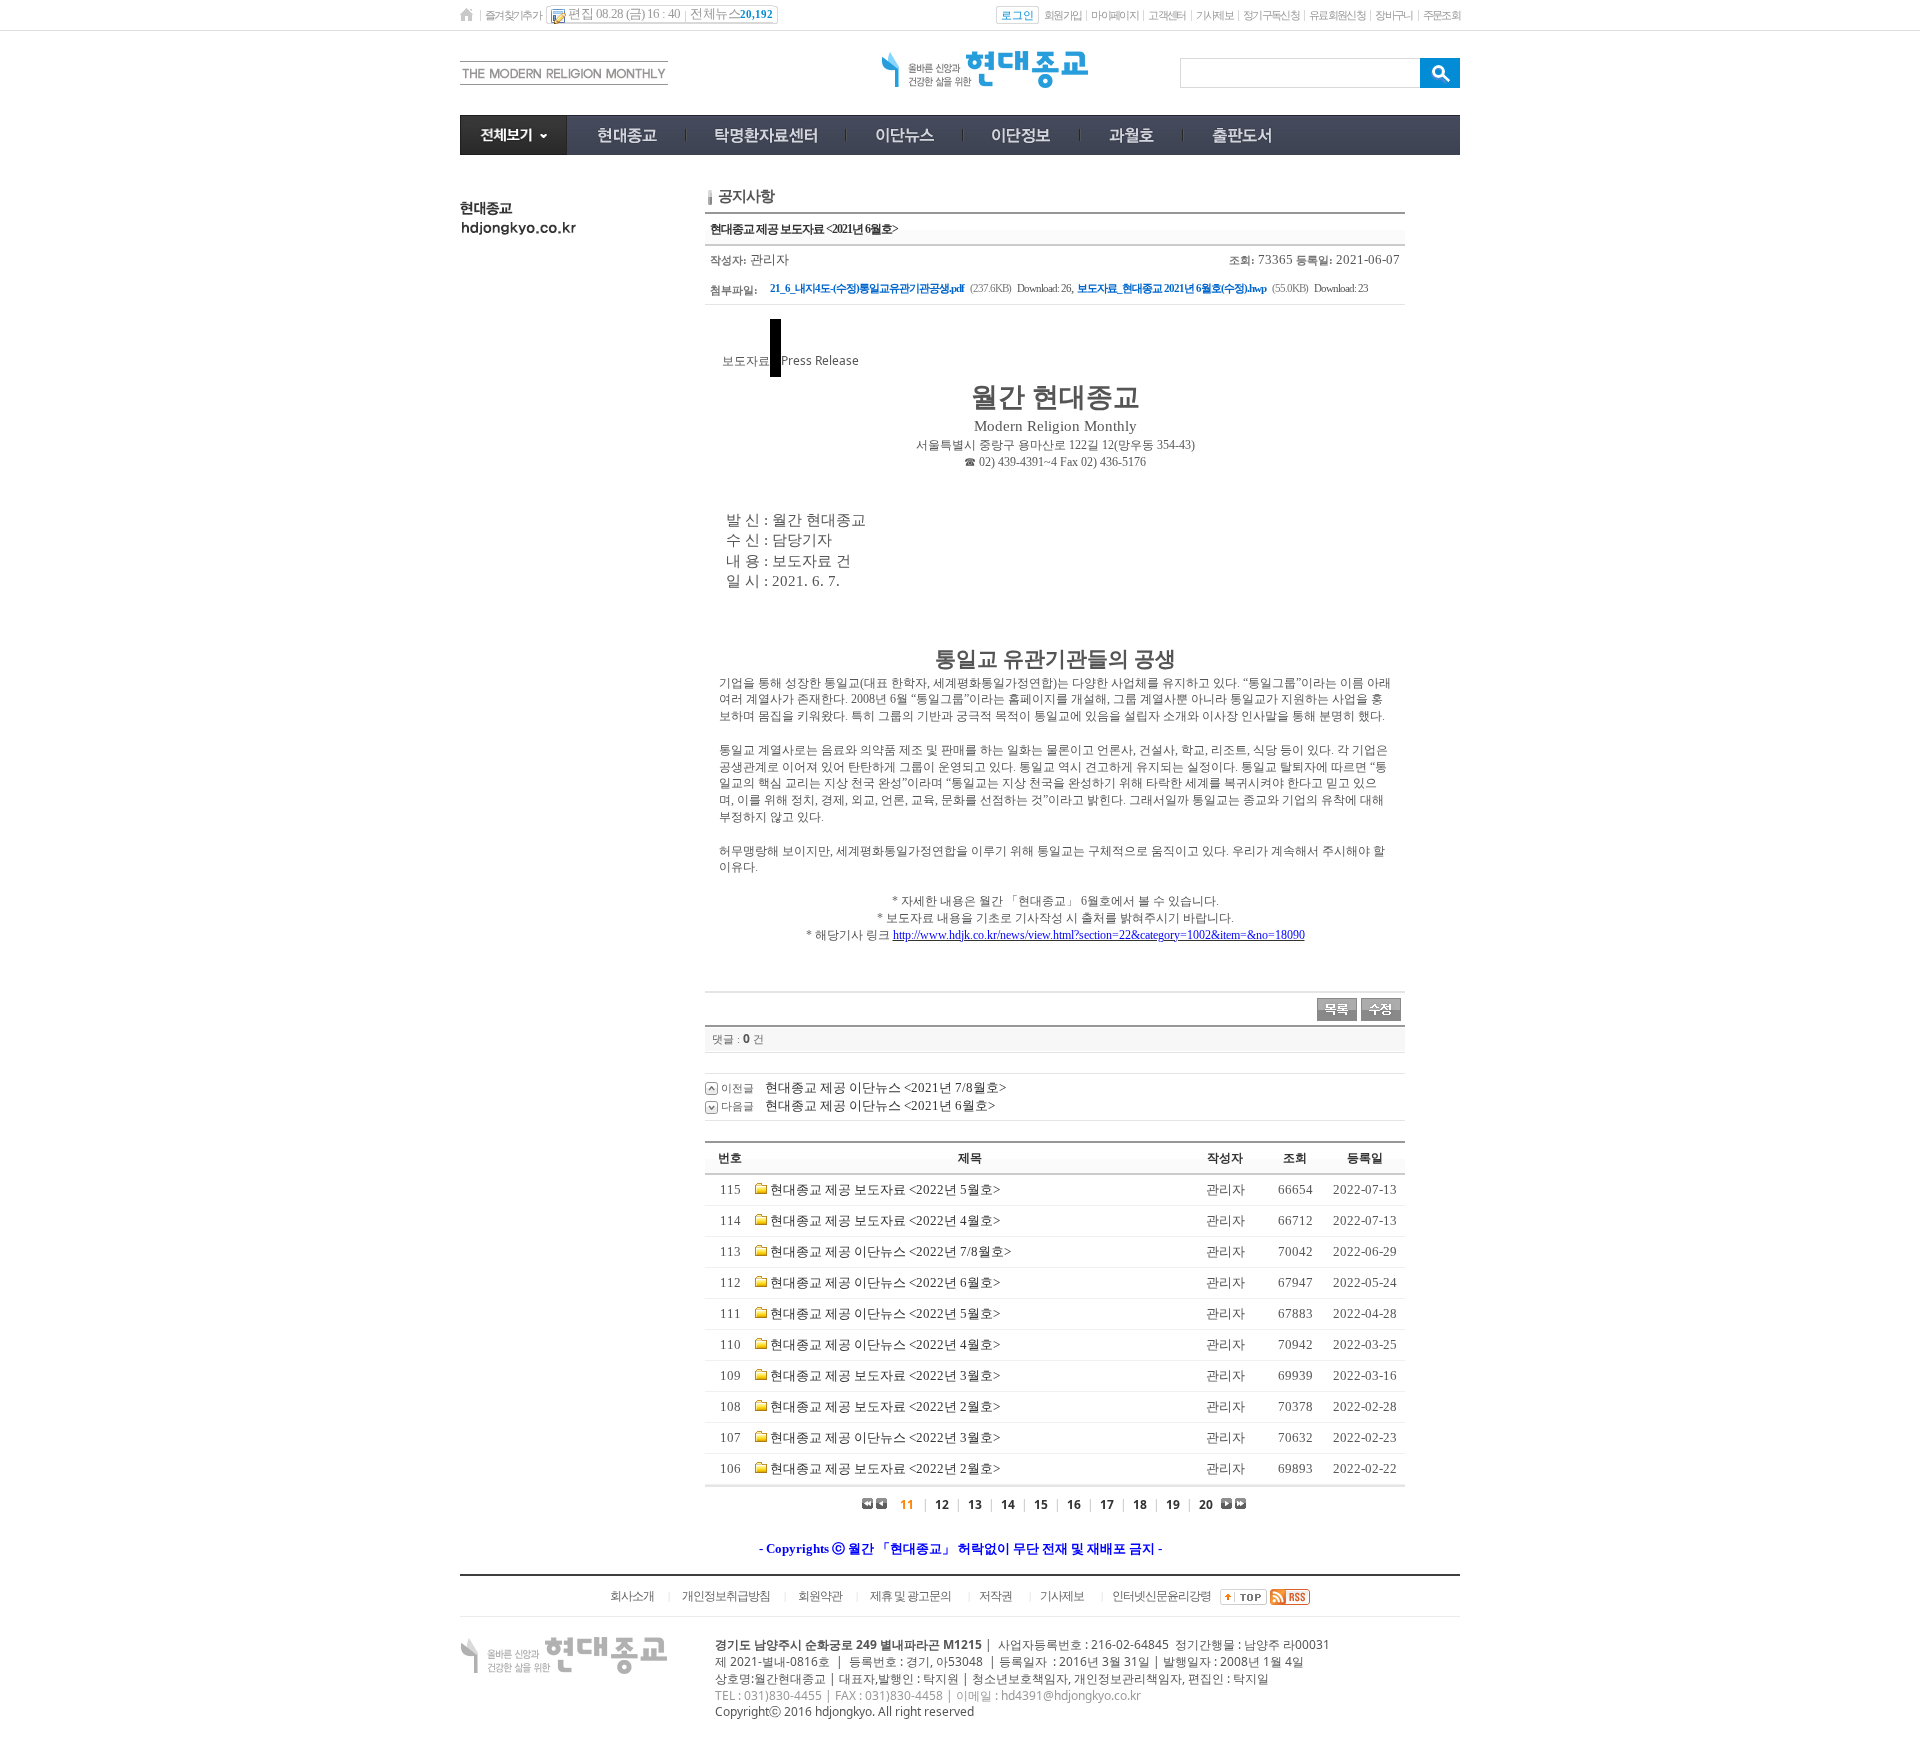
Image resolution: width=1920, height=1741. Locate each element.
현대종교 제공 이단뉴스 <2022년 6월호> (885, 1282)
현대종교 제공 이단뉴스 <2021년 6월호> (880, 1105)
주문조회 (1441, 15)
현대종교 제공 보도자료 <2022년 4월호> (885, 1220)
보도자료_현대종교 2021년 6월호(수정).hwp (1171, 288)
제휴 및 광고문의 (910, 1596)
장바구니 (1393, 15)
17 (1107, 1504)
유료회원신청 (1337, 15)
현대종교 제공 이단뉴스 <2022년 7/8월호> (890, 1251)
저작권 (995, 1596)
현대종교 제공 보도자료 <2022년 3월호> (885, 1375)
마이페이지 (1114, 15)
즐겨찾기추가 (513, 15)
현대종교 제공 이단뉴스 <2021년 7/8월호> (885, 1087)
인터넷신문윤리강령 (1161, 1596)
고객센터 (1166, 15)
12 (942, 1504)
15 (1041, 1504)
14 (1008, 1504)
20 (1206, 1504)
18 (1140, 1504)
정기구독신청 (1271, 15)
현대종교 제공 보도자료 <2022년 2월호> (885, 1406)
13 (975, 1504)
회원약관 (820, 1596)
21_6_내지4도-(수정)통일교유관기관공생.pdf (867, 288)
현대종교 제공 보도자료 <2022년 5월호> (885, 1189)
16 (1074, 1504)
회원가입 (1062, 15)
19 (1173, 1504)
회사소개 (632, 1596)
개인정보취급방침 (726, 1596)
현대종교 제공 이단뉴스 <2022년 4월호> (885, 1344)
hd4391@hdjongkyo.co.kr (1071, 1695)
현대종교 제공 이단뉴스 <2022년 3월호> (885, 1437)
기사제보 (1214, 15)
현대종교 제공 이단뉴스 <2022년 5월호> (885, 1313)
